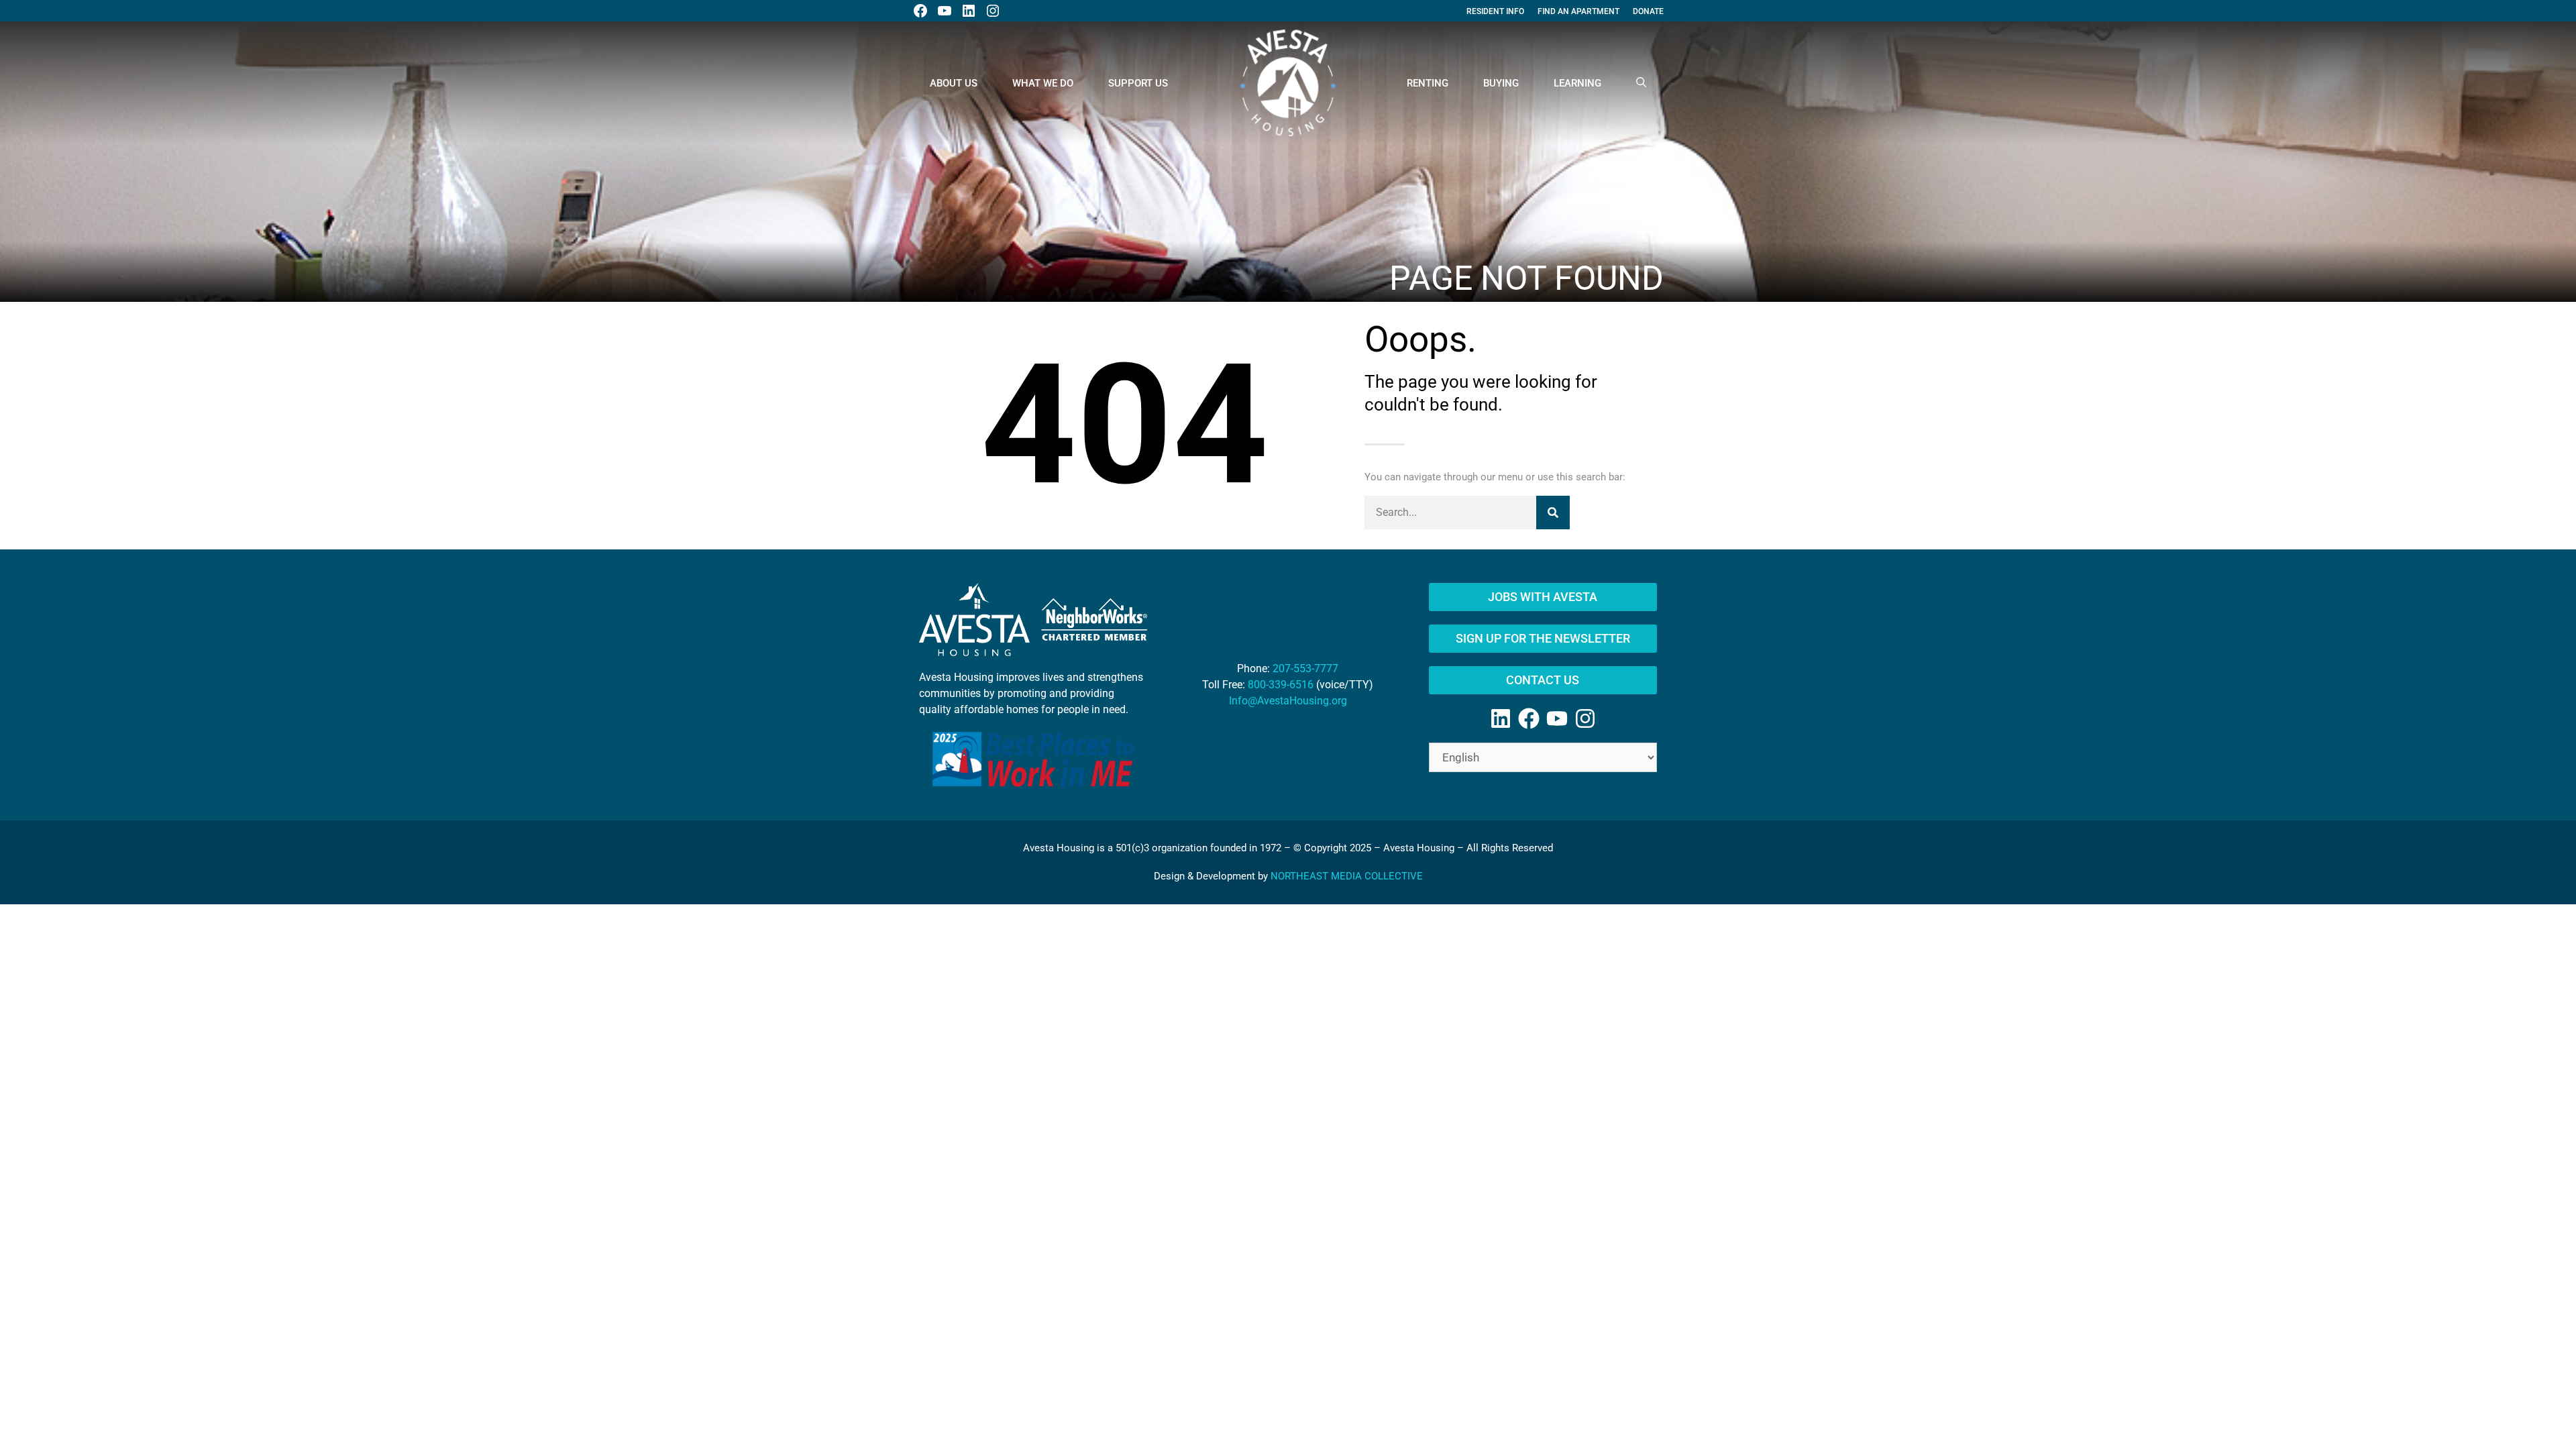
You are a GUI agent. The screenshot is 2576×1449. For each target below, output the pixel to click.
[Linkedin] (1501, 718)
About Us (954, 83)
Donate (1648, 11)
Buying (1501, 83)
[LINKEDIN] (969, 11)
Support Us (1138, 83)
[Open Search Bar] (1641, 83)
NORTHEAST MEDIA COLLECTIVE (1347, 876)
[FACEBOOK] (920, 11)
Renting (1428, 83)
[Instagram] (1585, 718)
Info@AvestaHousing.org (1288, 701)
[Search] (1553, 513)
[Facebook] (1529, 718)
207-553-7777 (1305, 668)
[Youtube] (1557, 718)
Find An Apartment (1578, 11)
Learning (1577, 83)
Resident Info (1495, 11)
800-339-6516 (1281, 685)
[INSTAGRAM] (993, 11)
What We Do (1043, 83)
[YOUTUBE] (945, 11)
